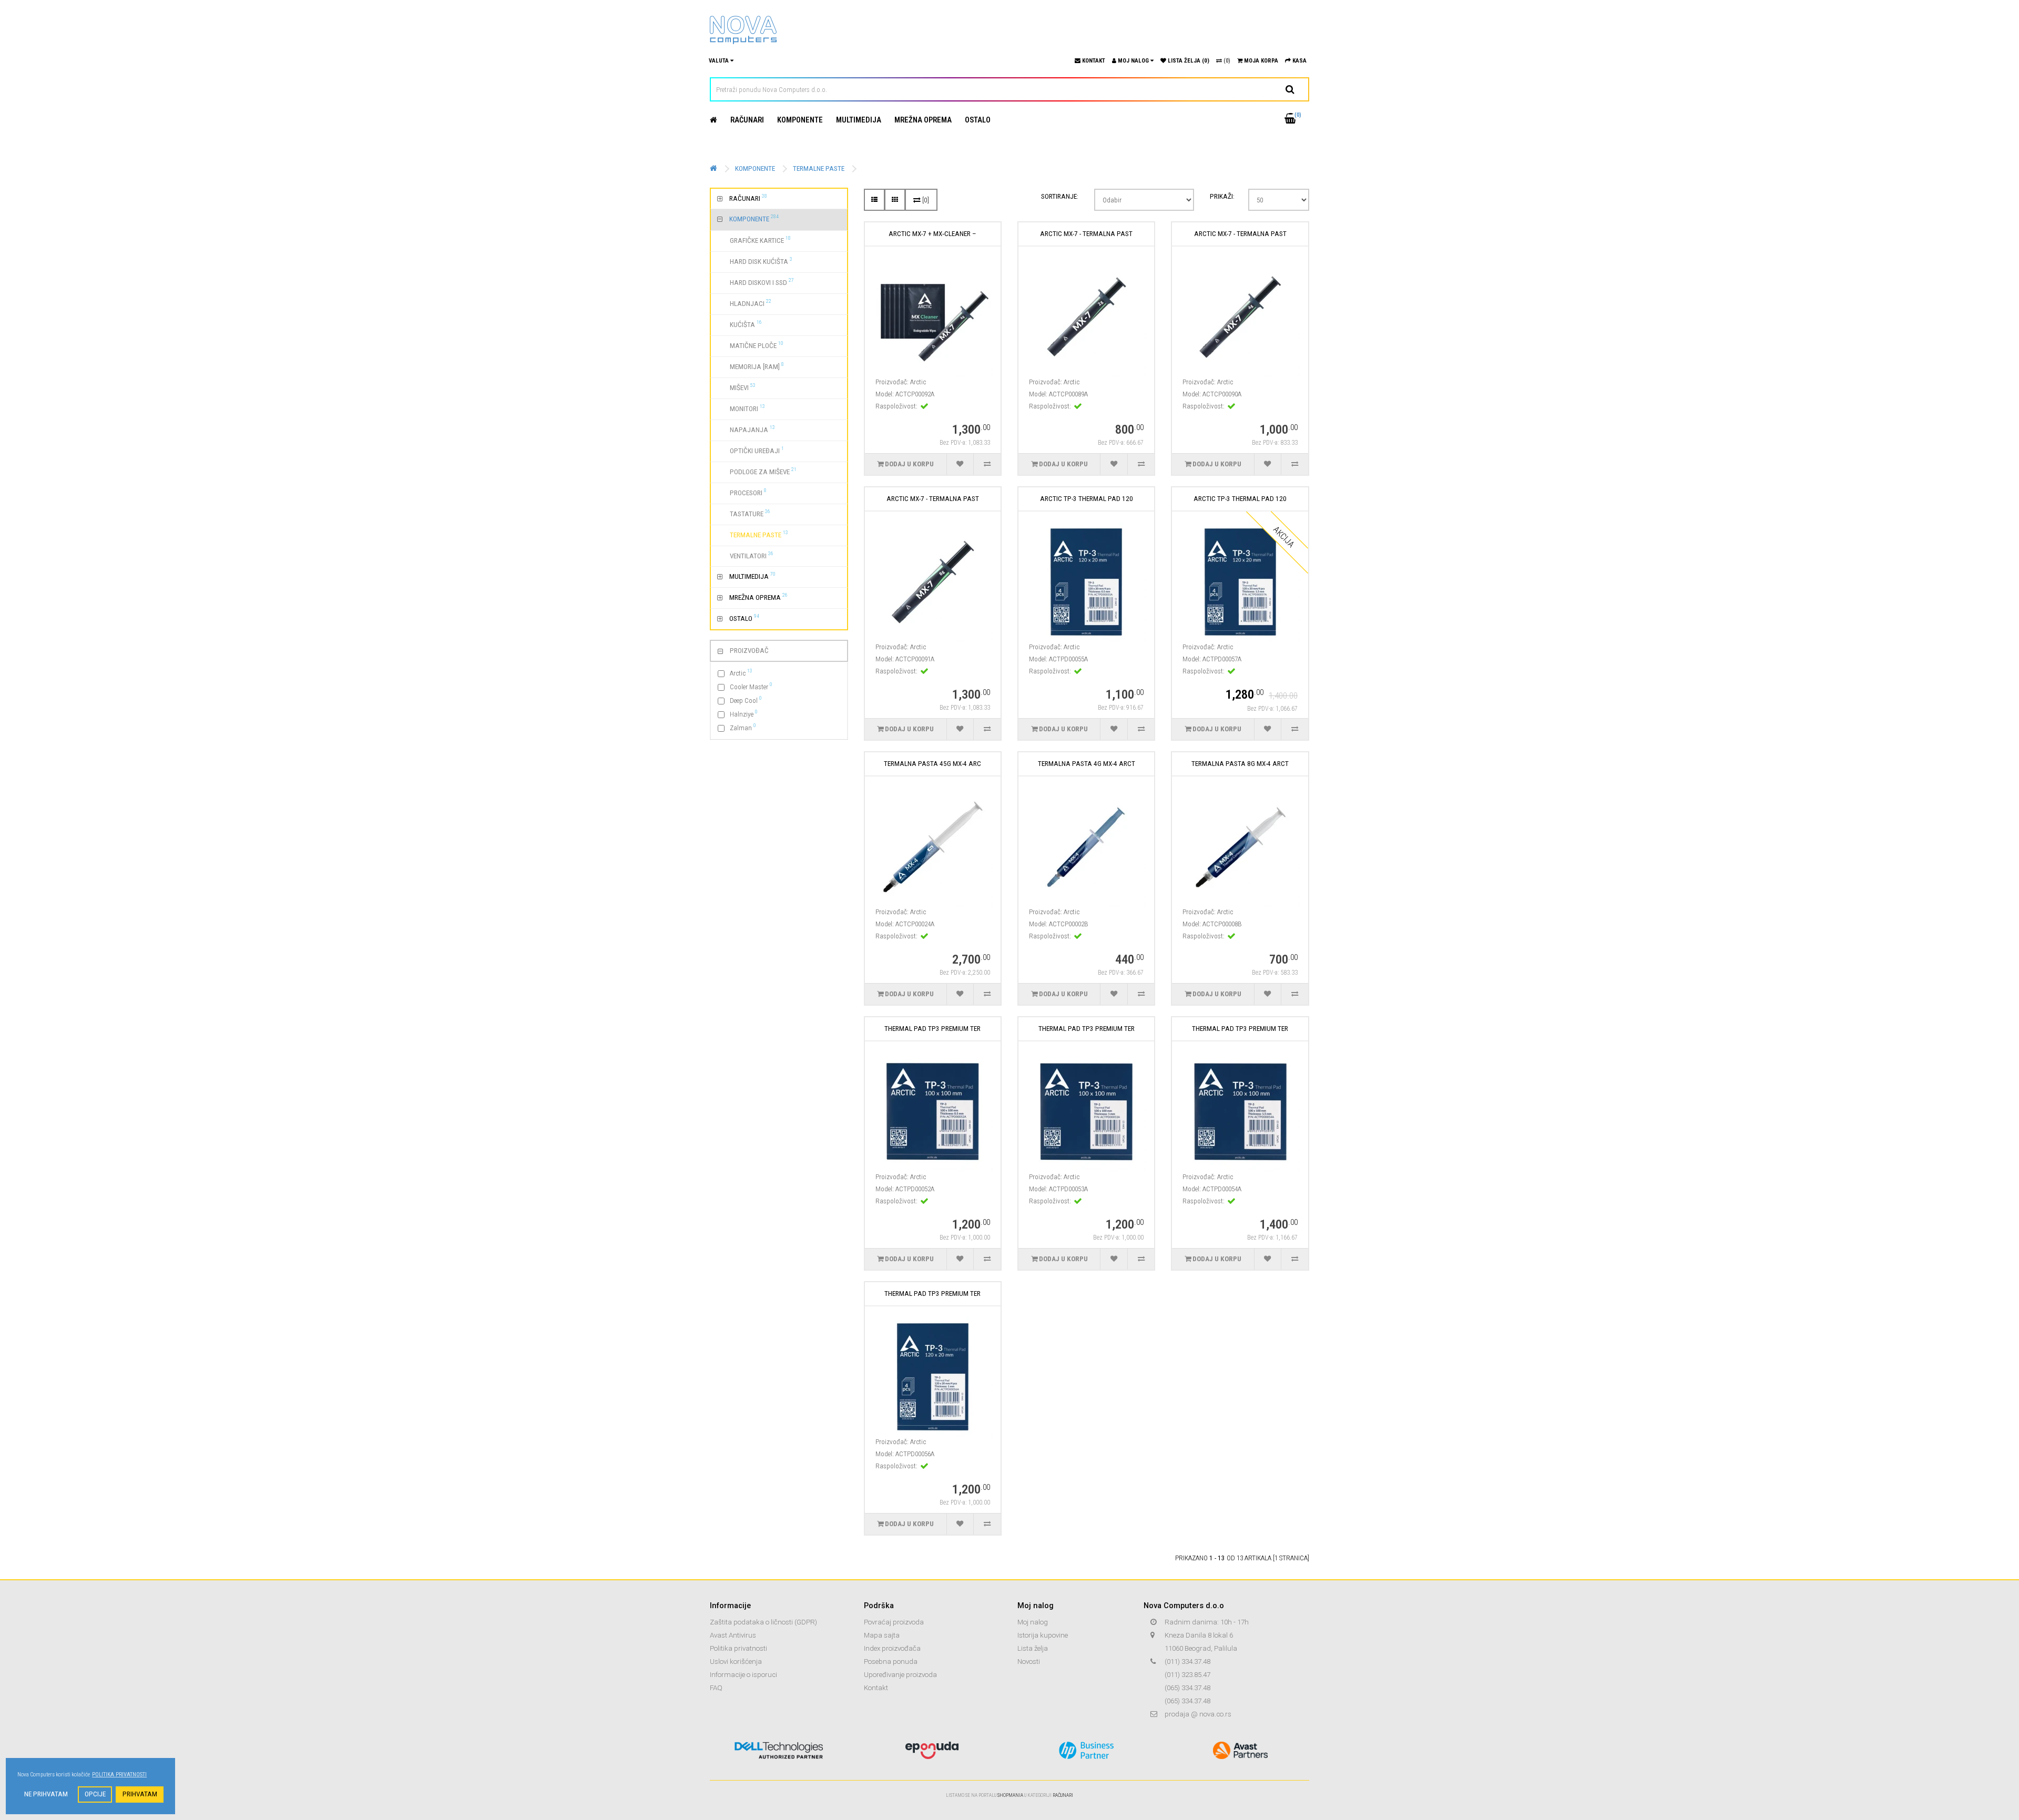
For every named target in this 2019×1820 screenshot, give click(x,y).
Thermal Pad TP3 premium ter (932, 1029)
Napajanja (746, 429)
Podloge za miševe (757, 471)
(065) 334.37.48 (1187, 1688)
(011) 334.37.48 (1187, 1661)
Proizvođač (749, 651)
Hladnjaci (744, 303)
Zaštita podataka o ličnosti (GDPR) (763, 1622)
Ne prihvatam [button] (46, 1794)
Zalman (743, 727)
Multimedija (859, 120)
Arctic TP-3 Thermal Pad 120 (1087, 499)
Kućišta (740, 324)
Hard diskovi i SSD (756, 282)
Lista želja (1033, 1648)
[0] (925, 200)
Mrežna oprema (923, 120)
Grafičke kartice (754, 240)
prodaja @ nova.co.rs (1198, 1714)
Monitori (741, 408)
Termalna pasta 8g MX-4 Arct (1240, 764)
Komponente (800, 120)
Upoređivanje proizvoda (900, 1675)
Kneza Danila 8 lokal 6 (1199, 1635)
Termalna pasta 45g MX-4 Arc (932, 764)
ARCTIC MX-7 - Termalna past (1086, 234)
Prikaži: (1222, 196)
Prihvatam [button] (140, 1794)
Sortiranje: (1060, 196)
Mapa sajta (882, 1635)
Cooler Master (751, 686)
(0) (1226, 61)
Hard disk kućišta (755, 261)
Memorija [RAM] (751, 366)
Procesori (742, 492)
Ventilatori (745, 555)
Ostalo (978, 120)
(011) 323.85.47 (1187, 1675)
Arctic (741, 673)
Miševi (736, 387)
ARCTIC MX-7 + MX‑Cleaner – (932, 234)
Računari (747, 120)
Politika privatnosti (738, 1648)
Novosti (1029, 1661)
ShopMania (1010, 1795)
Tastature (744, 513)
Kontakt (876, 1688)
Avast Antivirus (733, 1635)
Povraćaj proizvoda (894, 1622)
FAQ (716, 1688)
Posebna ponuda (891, 1661)
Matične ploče (750, 345)
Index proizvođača (892, 1648)
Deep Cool (746, 700)
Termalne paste (819, 168)
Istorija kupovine (1043, 1635)
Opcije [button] (95, 1794)
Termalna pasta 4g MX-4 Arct (1087, 764)
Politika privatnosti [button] (119, 1775)
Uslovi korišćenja (736, 1661)
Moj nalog (1033, 1622)
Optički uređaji (751, 450)
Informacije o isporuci (743, 1675)
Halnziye (744, 714)
